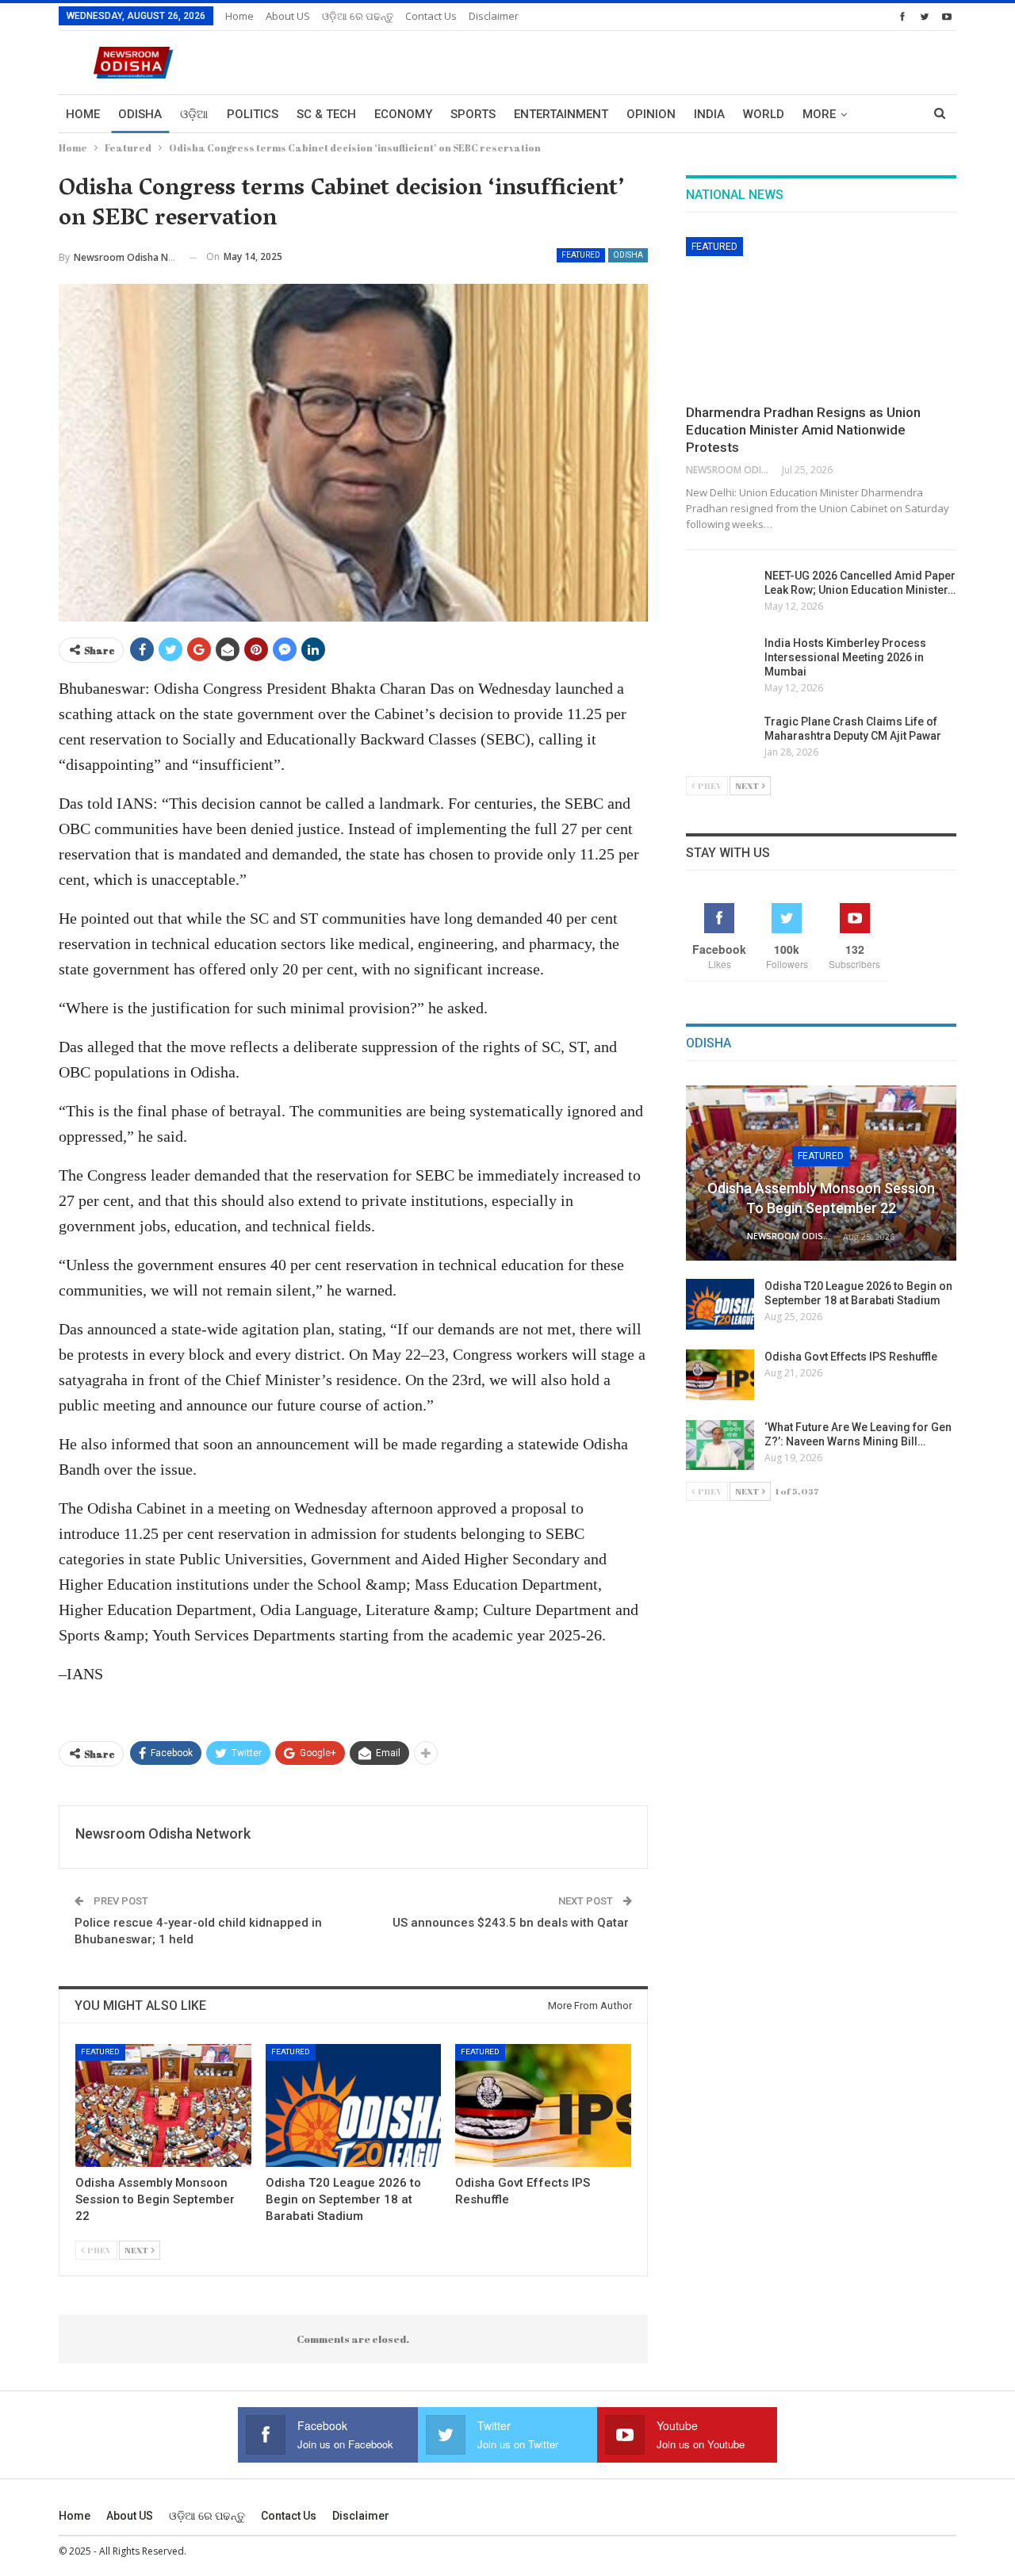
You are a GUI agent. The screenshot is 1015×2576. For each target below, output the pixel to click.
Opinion (651, 114)
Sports (473, 114)
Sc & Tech (326, 114)
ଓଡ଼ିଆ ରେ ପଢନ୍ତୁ (358, 16)
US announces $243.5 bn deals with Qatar (512, 1923)
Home (239, 16)
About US (288, 16)
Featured (581, 255)
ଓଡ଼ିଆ (194, 114)
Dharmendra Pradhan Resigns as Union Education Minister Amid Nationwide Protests (803, 430)
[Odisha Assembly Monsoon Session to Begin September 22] (163, 2105)
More (819, 114)
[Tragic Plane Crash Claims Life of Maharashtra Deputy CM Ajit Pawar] (720, 740)
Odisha (140, 114)
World (764, 114)
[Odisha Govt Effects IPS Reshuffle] (543, 2105)
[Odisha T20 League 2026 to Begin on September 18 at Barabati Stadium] (354, 2105)
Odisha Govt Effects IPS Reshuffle (851, 1357)
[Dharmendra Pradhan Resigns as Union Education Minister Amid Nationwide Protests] (821, 316)
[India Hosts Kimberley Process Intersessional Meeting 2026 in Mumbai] (720, 661)
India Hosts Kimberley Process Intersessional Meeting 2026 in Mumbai (845, 657)
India (709, 114)
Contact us (431, 16)
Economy (403, 114)
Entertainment (561, 114)
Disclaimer (494, 16)
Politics (253, 114)
